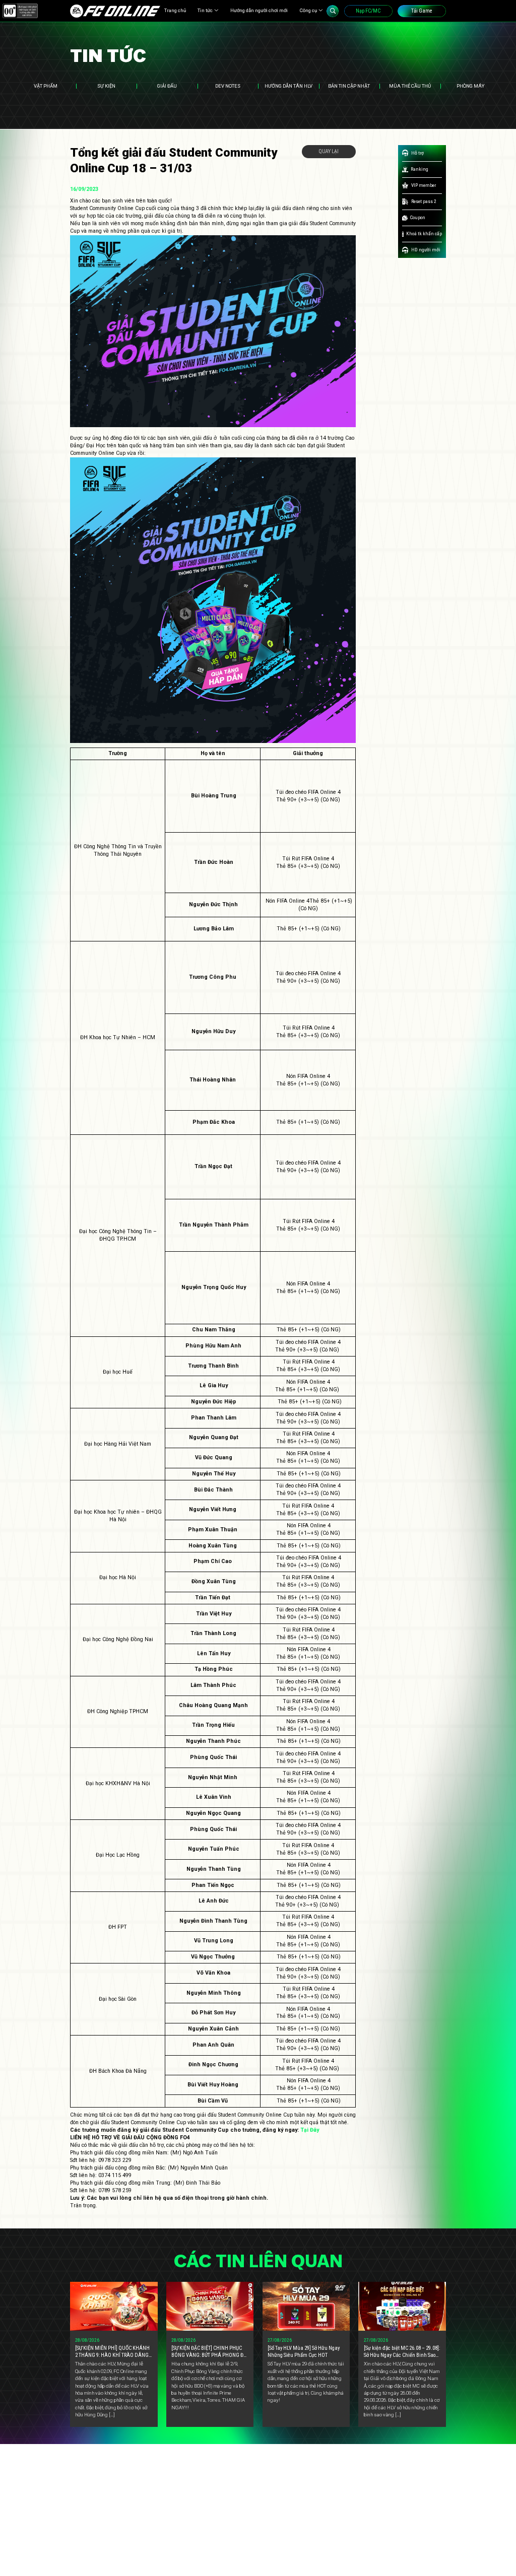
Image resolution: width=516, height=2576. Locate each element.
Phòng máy (470, 86)
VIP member (424, 185)
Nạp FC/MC (368, 11)
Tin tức (205, 10)
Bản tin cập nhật (349, 86)
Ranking (420, 169)
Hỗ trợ (417, 153)
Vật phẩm (46, 86)
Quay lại (329, 151)
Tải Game (422, 11)
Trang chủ (175, 10)
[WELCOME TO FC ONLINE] (115, 11)
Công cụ (308, 10)
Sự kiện (106, 86)
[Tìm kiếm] (333, 11)
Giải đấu (167, 86)
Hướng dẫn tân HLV (288, 86)
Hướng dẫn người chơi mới (259, 10)
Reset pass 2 (424, 201)
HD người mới (426, 250)
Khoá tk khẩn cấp (424, 233)
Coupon (418, 217)
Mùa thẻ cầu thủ (410, 86)
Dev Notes (228, 86)
